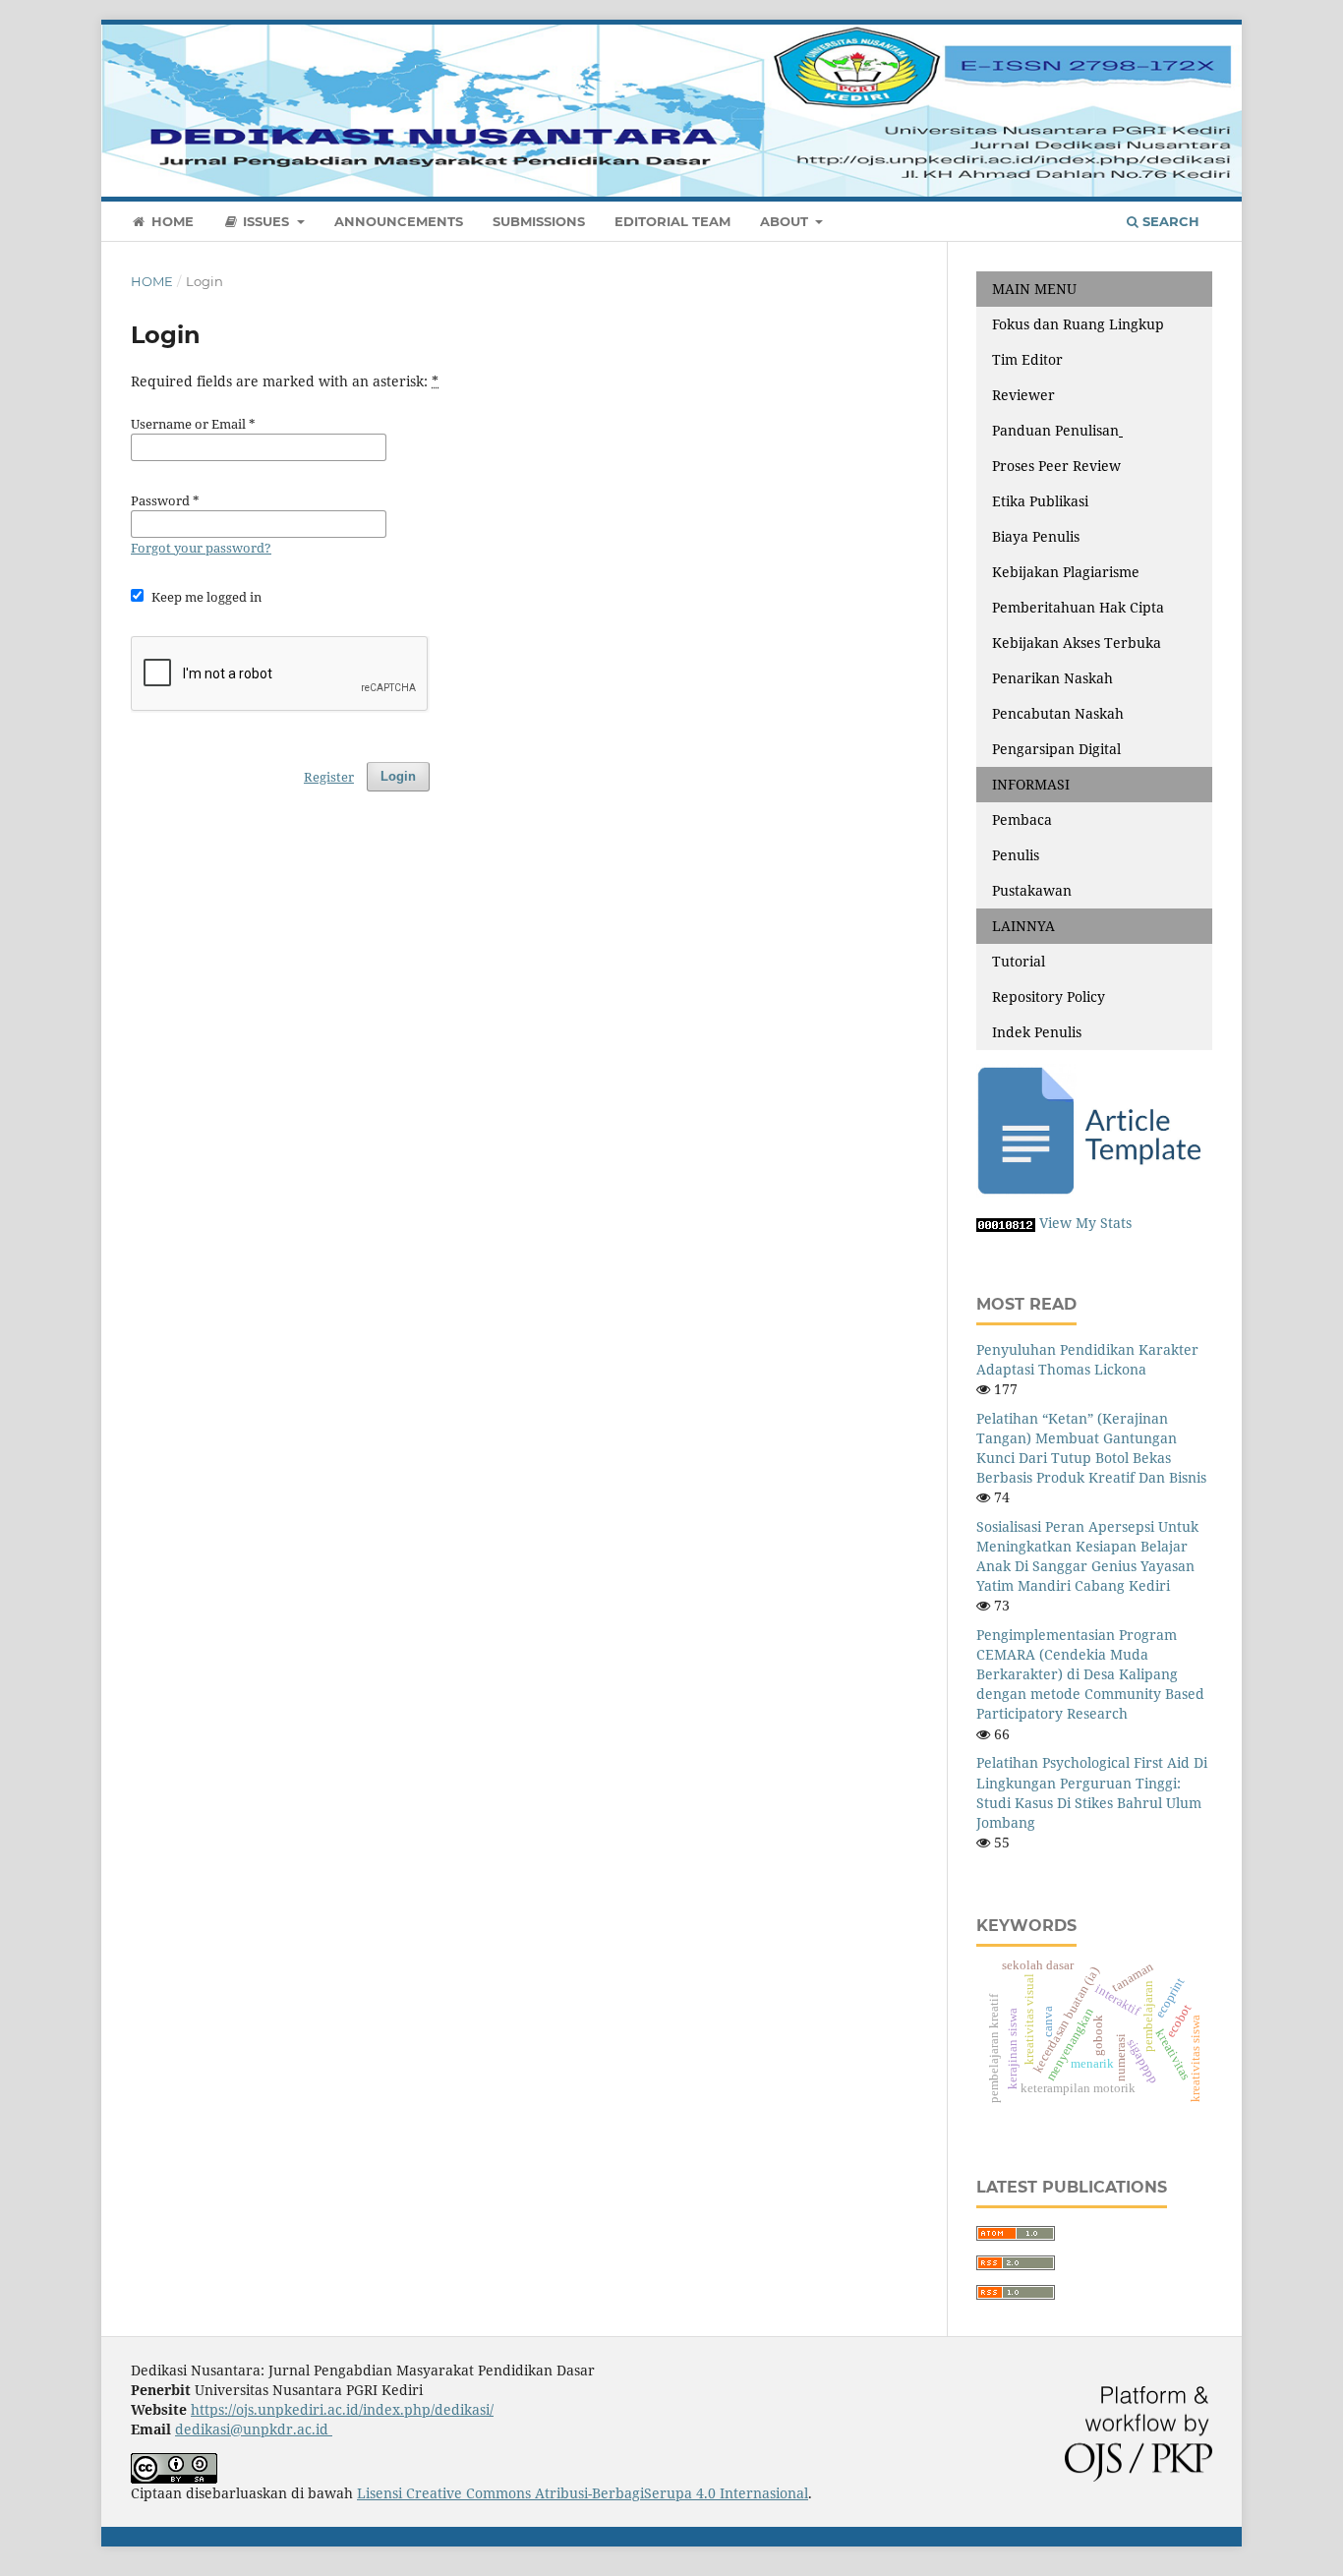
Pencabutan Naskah (1058, 713)
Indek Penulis (1037, 1032)
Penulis (1016, 855)
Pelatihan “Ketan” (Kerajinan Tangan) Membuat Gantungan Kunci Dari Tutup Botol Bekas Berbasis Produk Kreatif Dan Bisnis (1091, 1448)
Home (171, 221)
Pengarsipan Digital (1056, 749)
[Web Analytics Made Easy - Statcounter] (1006, 1223)
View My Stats (1085, 1223)
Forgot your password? (201, 548)
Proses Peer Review (1056, 466)
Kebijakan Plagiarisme (1066, 572)
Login (1193, 34)
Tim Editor (1027, 359)
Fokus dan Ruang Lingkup (1078, 324)
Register (1123, 34)
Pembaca (1022, 820)
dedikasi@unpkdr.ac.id (254, 2429)
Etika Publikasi (1040, 501)
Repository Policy (1049, 996)
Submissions (539, 221)
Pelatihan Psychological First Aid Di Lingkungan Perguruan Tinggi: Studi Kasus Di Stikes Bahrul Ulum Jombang (1092, 1792)
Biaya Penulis (1036, 536)
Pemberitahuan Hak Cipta (1078, 607)
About (786, 221)
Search (1169, 221)
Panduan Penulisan (1055, 430)
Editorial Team (672, 221)
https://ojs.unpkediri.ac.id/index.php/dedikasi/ (342, 2409)
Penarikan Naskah (1052, 678)
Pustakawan (1032, 890)
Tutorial (1019, 961)
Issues (266, 221)
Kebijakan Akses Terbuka (1077, 643)
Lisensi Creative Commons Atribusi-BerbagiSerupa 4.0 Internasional (583, 2493)
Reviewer (1023, 395)
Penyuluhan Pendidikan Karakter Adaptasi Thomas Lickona (1087, 1359)
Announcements (399, 221)
